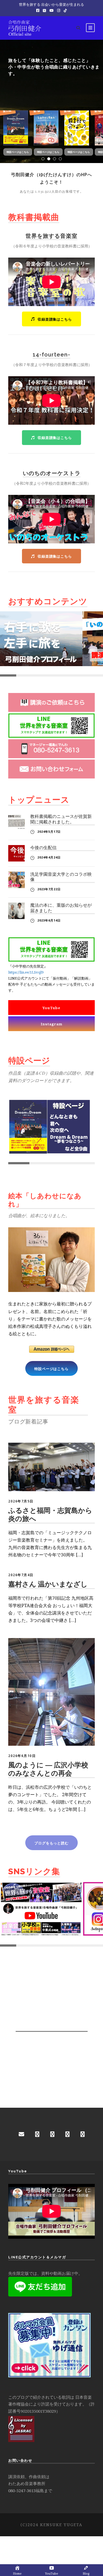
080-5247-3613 (22, 2491)
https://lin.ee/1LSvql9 (26, 972)
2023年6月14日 (49, 920)
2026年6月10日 (22, 1756)
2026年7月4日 (21, 1575)
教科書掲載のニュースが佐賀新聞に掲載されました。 (61, 819)
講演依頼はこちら (27, 101)
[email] (21, 2134)
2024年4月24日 (49, 857)
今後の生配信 (43, 848)
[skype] (67, 2134)
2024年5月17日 (49, 831)
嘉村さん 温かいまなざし (48, 1584)
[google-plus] (52, 2134)
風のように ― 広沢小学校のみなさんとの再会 (48, 1769)
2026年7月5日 (21, 1501)
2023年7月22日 (49, 889)
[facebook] (37, 2134)
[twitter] (83, 2134)
